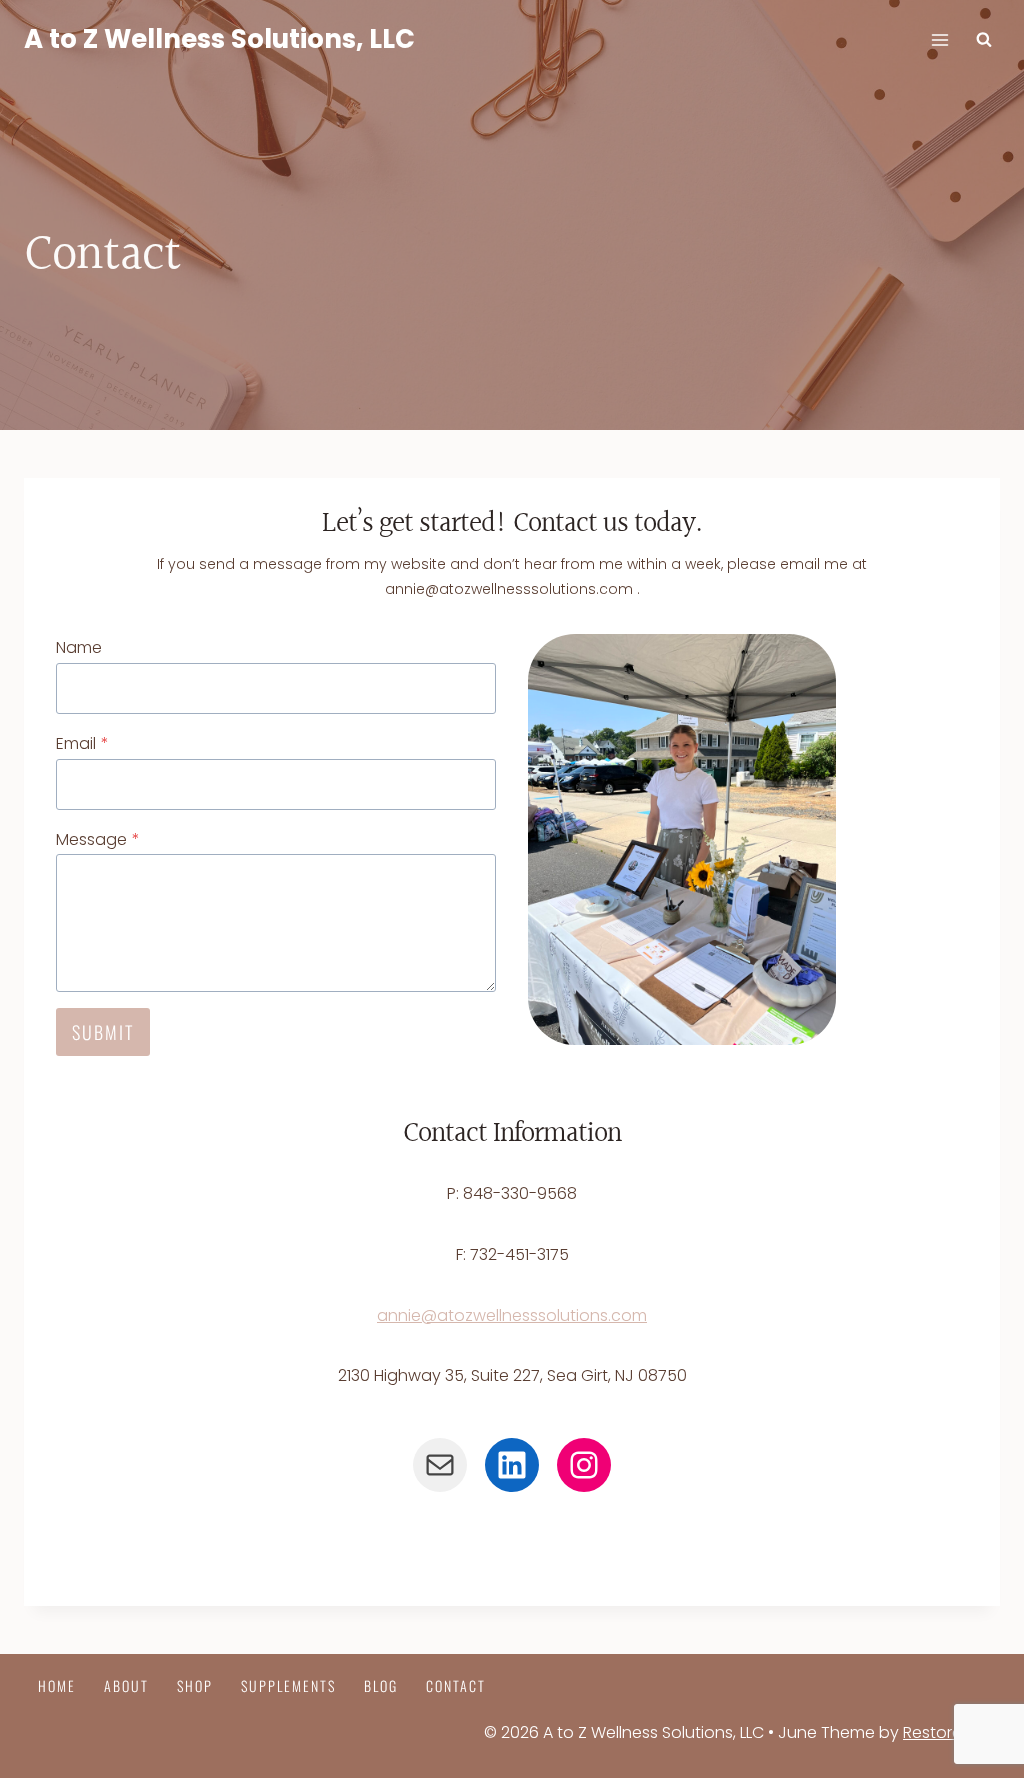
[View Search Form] (984, 40)
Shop (195, 1685)
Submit (103, 1032)
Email (82, 743)
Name (79, 647)
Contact (456, 1685)
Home (57, 1685)
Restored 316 (951, 1732)
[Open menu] (939, 39)
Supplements (288, 1685)
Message (98, 839)
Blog (381, 1685)
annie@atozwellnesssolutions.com (512, 1315)
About (126, 1685)
